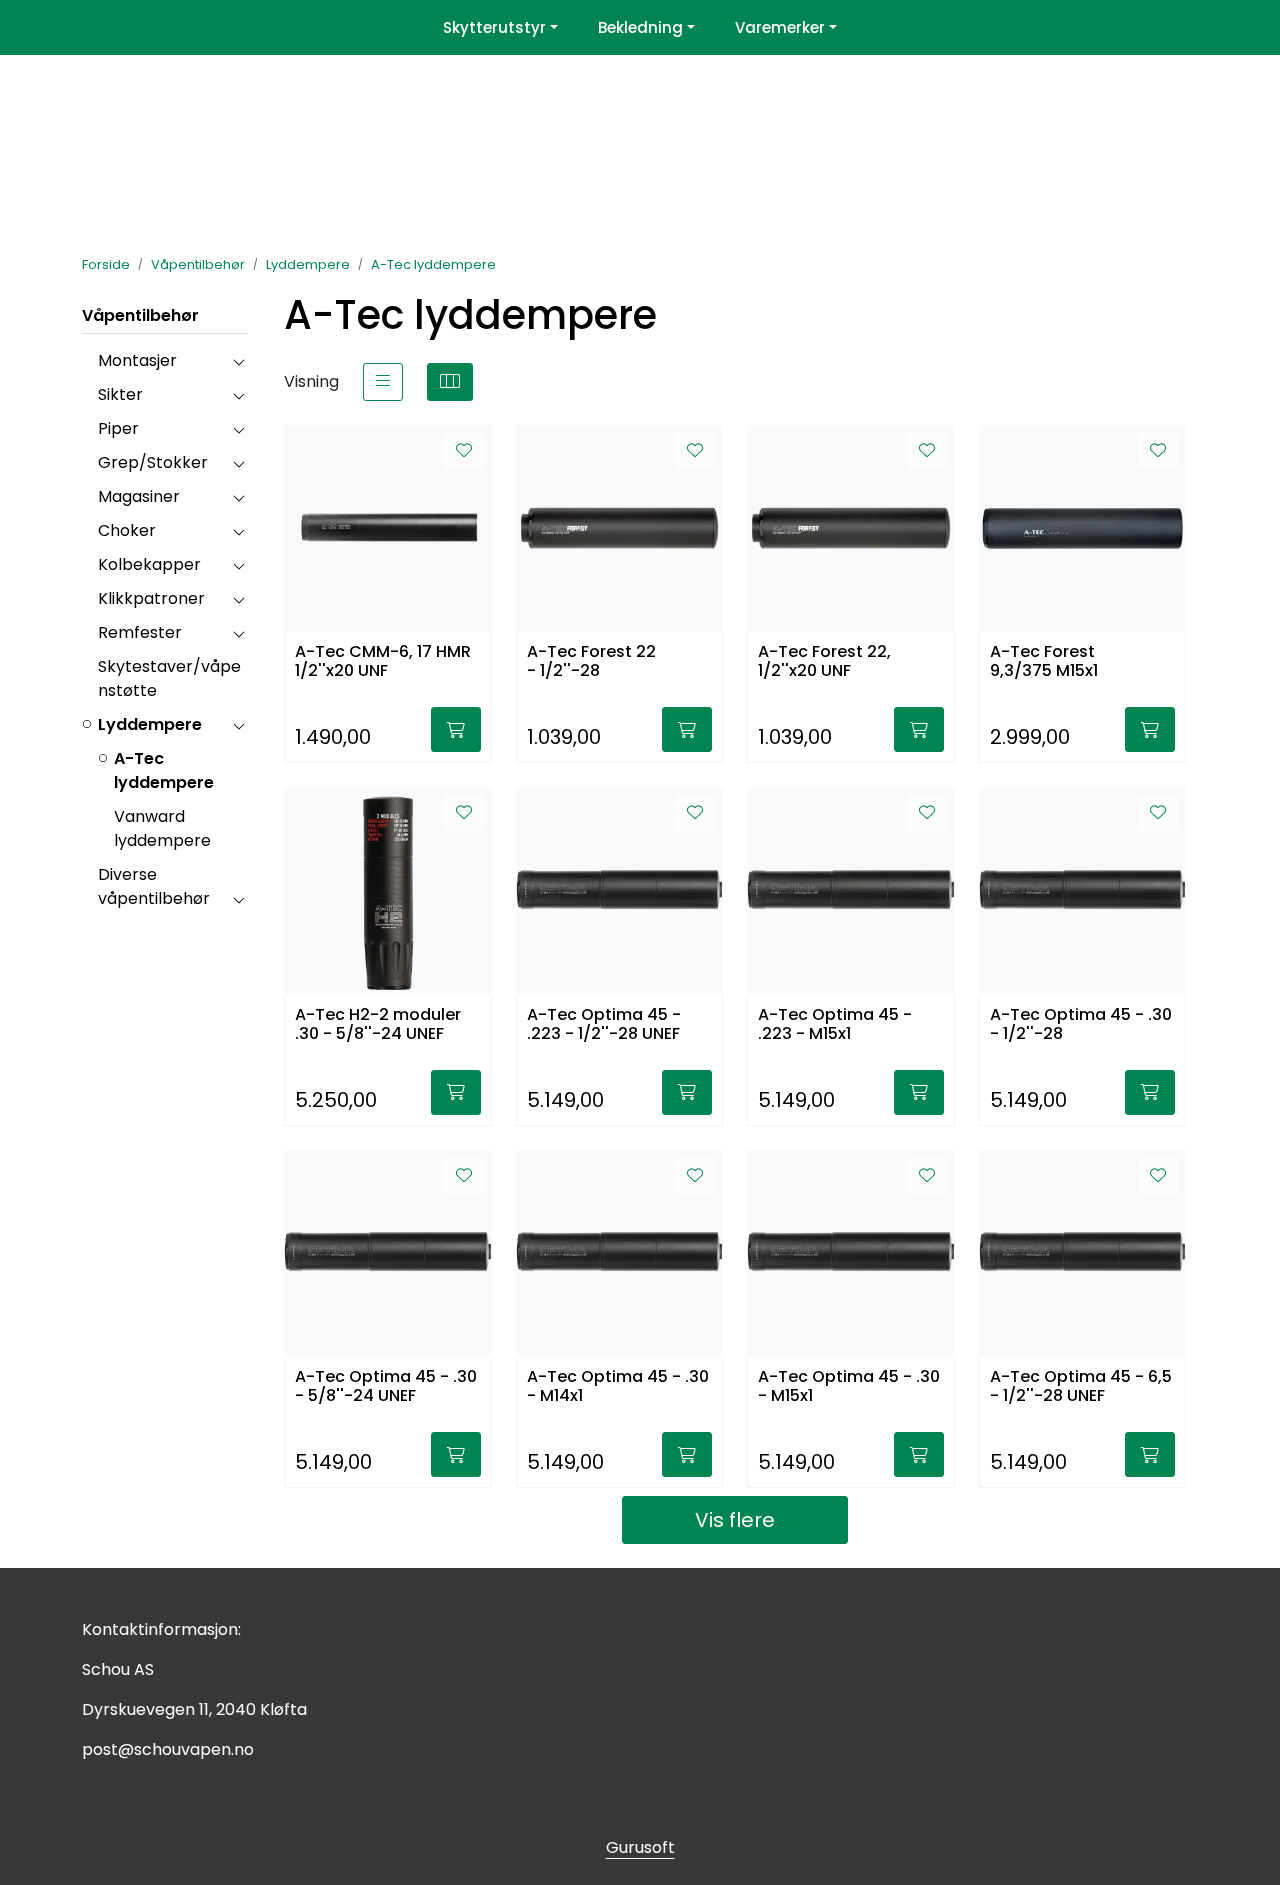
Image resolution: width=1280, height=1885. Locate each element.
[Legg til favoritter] (464, 451)
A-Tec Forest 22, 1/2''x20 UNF (824, 662)
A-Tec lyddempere (164, 770)
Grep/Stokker (153, 462)
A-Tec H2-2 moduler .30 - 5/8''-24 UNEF (378, 1025)
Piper (118, 428)
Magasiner (139, 496)
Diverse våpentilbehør (154, 886)
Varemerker (780, 27)
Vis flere (735, 1520)
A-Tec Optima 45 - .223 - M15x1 (835, 1025)
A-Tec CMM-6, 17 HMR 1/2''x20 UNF (383, 662)
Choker (127, 530)
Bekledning (640, 27)
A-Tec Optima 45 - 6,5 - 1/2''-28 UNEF (1081, 1387)
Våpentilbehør (140, 315)
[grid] (450, 382)
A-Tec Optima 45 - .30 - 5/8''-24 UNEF (386, 1387)
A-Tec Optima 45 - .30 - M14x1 (618, 1387)
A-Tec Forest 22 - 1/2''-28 (591, 662)
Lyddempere (150, 724)
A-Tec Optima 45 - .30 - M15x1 (849, 1387)
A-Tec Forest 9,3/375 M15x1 (1044, 662)
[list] (383, 382)
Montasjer (137, 360)
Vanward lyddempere (162, 828)
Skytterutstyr (494, 27)
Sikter (120, 394)
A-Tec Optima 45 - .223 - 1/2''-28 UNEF (604, 1025)
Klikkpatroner (151, 598)
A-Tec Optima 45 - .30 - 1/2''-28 (1081, 1025)
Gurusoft (640, 1847)
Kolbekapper (149, 564)
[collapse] (238, 361)
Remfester (140, 632)
